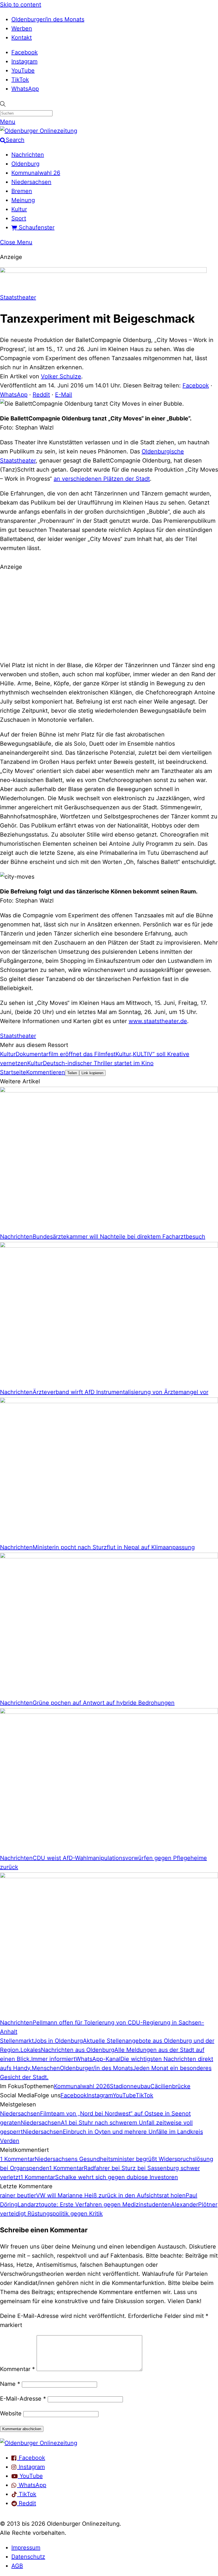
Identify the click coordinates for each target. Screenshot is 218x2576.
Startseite (13, 1072)
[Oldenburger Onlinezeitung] (39, 2443)
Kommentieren (46, 1072)
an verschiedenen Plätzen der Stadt (102, 479)
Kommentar (17, 2369)
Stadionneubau (130, 2086)
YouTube (23, 70)
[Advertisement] (109, 615)
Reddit (41, 395)
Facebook (25, 52)
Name (10, 2384)
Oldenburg (25, 164)
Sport (19, 218)
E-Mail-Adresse (23, 2399)
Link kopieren (92, 1073)
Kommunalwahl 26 (36, 173)
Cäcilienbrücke (170, 2086)
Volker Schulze (61, 376)
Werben (22, 28)
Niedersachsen (31, 182)
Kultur (19, 209)
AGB (17, 2566)
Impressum (26, 2548)
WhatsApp (25, 89)
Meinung (23, 200)
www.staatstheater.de (158, 1021)
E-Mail (64, 395)
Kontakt (22, 38)
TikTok (20, 80)
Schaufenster (36, 227)
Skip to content (21, 5)
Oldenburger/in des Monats (48, 19)
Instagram (24, 61)
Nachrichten (28, 155)
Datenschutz (28, 2557)
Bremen (22, 191)
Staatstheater (18, 297)
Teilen (72, 1073)
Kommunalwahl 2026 (82, 2086)
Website (11, 2413)
